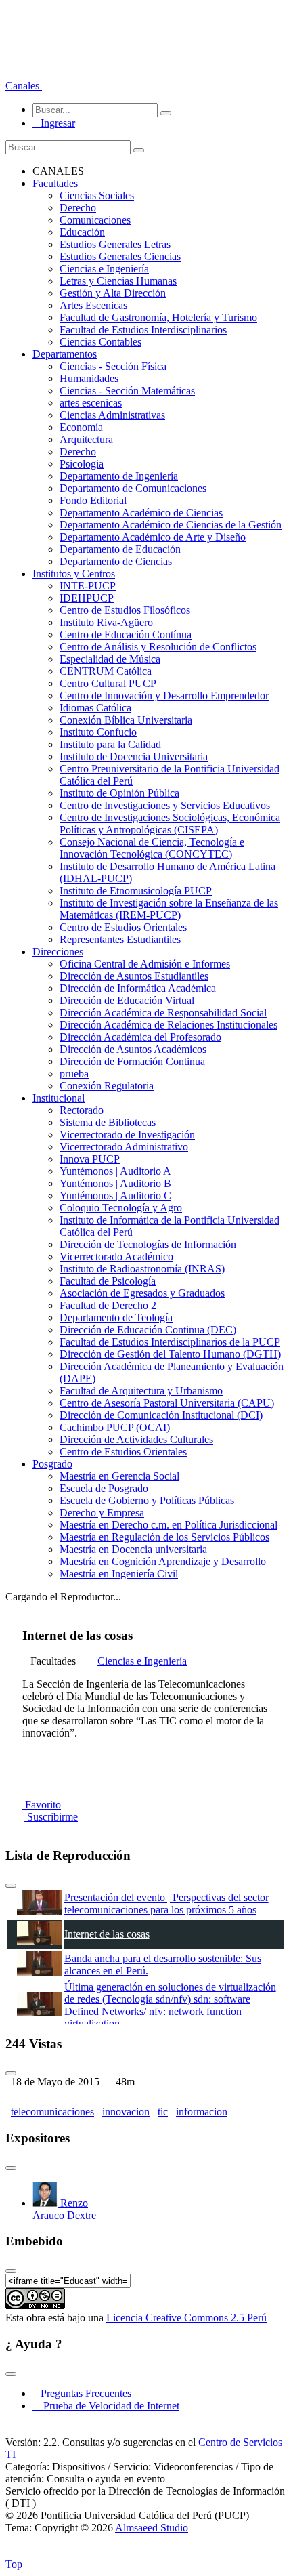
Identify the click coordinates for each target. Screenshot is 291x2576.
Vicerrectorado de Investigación (127, 1135)
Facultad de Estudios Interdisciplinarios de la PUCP (170, 1342)
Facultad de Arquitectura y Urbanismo (141, 1391)
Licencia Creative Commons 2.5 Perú (186, 2318)
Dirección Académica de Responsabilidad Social (163, 1013)
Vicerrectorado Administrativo (124, 1147)
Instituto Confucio (98, 732)
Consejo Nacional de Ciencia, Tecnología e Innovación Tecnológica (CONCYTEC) (152, 848)
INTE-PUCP (88, 586)
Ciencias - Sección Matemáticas (127, 391)
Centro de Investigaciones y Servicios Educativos (165, 805)
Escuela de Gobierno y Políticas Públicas (147, 1500)
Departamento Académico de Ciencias (141, 513)
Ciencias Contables (100, 342)
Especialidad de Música (110, 659)
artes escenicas (91, 403)
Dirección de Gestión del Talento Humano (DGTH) (170, 1354)
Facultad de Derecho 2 (108, 1305)
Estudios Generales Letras (115, 244)
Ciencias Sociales (97, 195)
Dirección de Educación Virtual (127, 1000)
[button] (24, 86)
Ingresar (54, 123)
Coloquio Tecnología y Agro (121, 1208)
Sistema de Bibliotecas (108, 1122)
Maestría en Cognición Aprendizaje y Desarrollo (163, 1561)
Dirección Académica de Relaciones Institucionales (169, 1025)
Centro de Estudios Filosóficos (125, 610)
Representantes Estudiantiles (120, 939)
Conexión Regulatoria (107, 1086)
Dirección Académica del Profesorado (140, 1037)
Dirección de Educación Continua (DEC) (148, 1330)
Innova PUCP (90, 1159)
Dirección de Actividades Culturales (136, 1439)
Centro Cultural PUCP (108, 683)
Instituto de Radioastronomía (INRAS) (142, 1269)
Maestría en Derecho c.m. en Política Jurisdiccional (169, 1525)
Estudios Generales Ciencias (120, 256)
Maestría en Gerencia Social (119, 1476)
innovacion (126, 2112)
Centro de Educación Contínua (126, 635)
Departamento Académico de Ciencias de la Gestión (171, 525)
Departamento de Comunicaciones (133, 488)
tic (163, 2112)
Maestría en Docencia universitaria (133, 1549)
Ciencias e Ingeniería (104, 269)
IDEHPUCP (87, 598)
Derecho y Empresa (102, 1513)
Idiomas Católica (95, 708)
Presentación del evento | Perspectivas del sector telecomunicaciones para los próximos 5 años (166, 1904)
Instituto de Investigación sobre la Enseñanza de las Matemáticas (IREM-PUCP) (169, 909)
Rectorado (82, 1110)
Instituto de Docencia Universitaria (134, 756)
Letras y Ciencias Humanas (118, 281)
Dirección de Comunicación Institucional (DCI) (161, 1415)
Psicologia (82, 464)
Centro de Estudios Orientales (123, 927)
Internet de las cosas (107, 1934)
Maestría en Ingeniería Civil (119, 1574)
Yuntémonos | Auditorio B (115, 1183)
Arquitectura (86, 439)
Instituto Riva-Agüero (106, 622)
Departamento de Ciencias (116, 561)
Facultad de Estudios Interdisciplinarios (143, 330)
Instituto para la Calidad (110, 744)
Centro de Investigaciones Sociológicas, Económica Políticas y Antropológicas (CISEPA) (170, 824)
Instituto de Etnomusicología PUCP (136, 891)
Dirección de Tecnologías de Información (148, 1244)
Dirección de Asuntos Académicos (133, 1049)
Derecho (78, 208)
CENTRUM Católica (106, 671)
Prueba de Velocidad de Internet (107, 2406)
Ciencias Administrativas (112, 415)
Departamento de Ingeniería (119, 476)
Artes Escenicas (93, 305)
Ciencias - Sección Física (113, 366)
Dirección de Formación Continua (132, 1061)
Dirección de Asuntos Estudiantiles (134, 976)
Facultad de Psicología (108, 1281)
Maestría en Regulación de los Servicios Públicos (164, 1537)
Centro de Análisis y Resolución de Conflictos (158, 647)
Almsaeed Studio (152, 2528)
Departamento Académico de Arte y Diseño (153, 537)
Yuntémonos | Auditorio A (115, 1171)
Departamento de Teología (116, 1317)
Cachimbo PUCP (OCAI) (115, 1427)
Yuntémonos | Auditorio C (115, 1196)
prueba (74, 1074)
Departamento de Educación (120, 549)
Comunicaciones (95, 220)
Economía (81, 427)
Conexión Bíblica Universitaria (126, 720)
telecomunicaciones (52, 2112)
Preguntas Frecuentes (82, 2393)
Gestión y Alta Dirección (113, 293)
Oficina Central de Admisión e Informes (145, 964)
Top (14, 2564)
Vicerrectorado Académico (116, 1256)
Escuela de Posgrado (104, 1488)
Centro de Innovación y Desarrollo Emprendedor (164, 695)
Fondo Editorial (93, 500)
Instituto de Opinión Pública (119, 793)
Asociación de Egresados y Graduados (142, 1293)
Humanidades (89, 378)
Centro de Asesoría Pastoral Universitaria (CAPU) (167, 1403)
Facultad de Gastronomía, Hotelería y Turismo (158, 317)
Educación (82, 232)
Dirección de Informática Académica (138, 988)
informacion (202, 2112)
